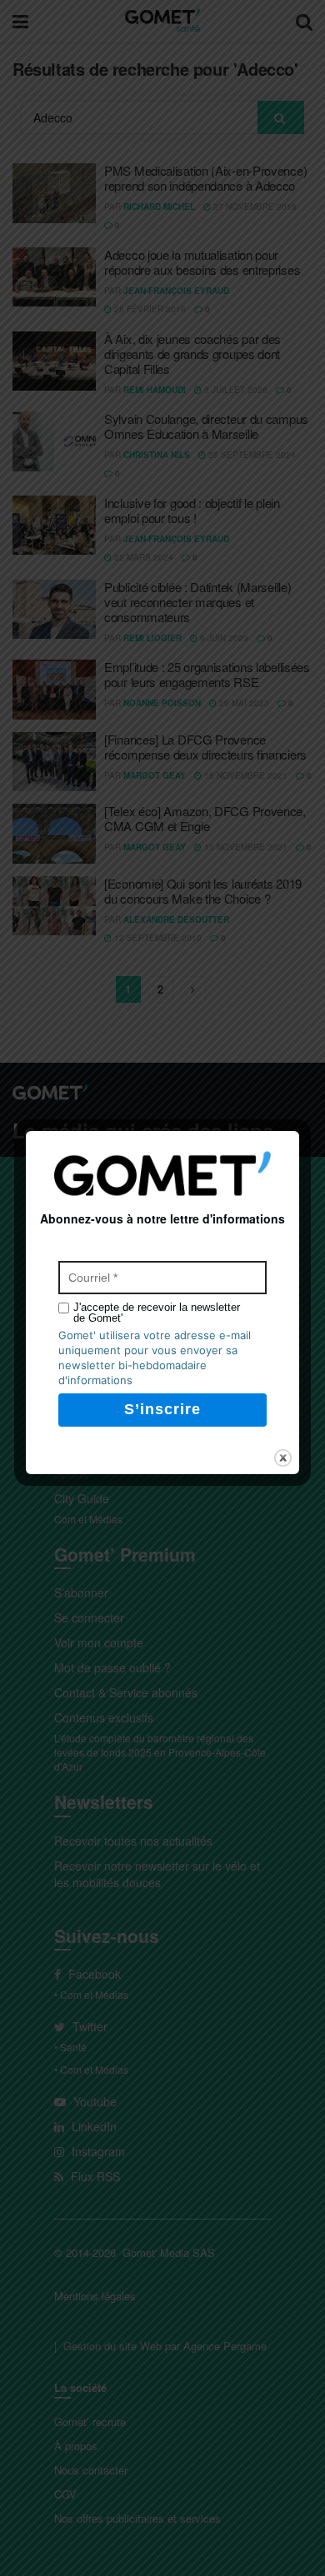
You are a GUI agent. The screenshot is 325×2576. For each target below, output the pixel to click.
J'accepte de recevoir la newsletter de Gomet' (157, 1313)
